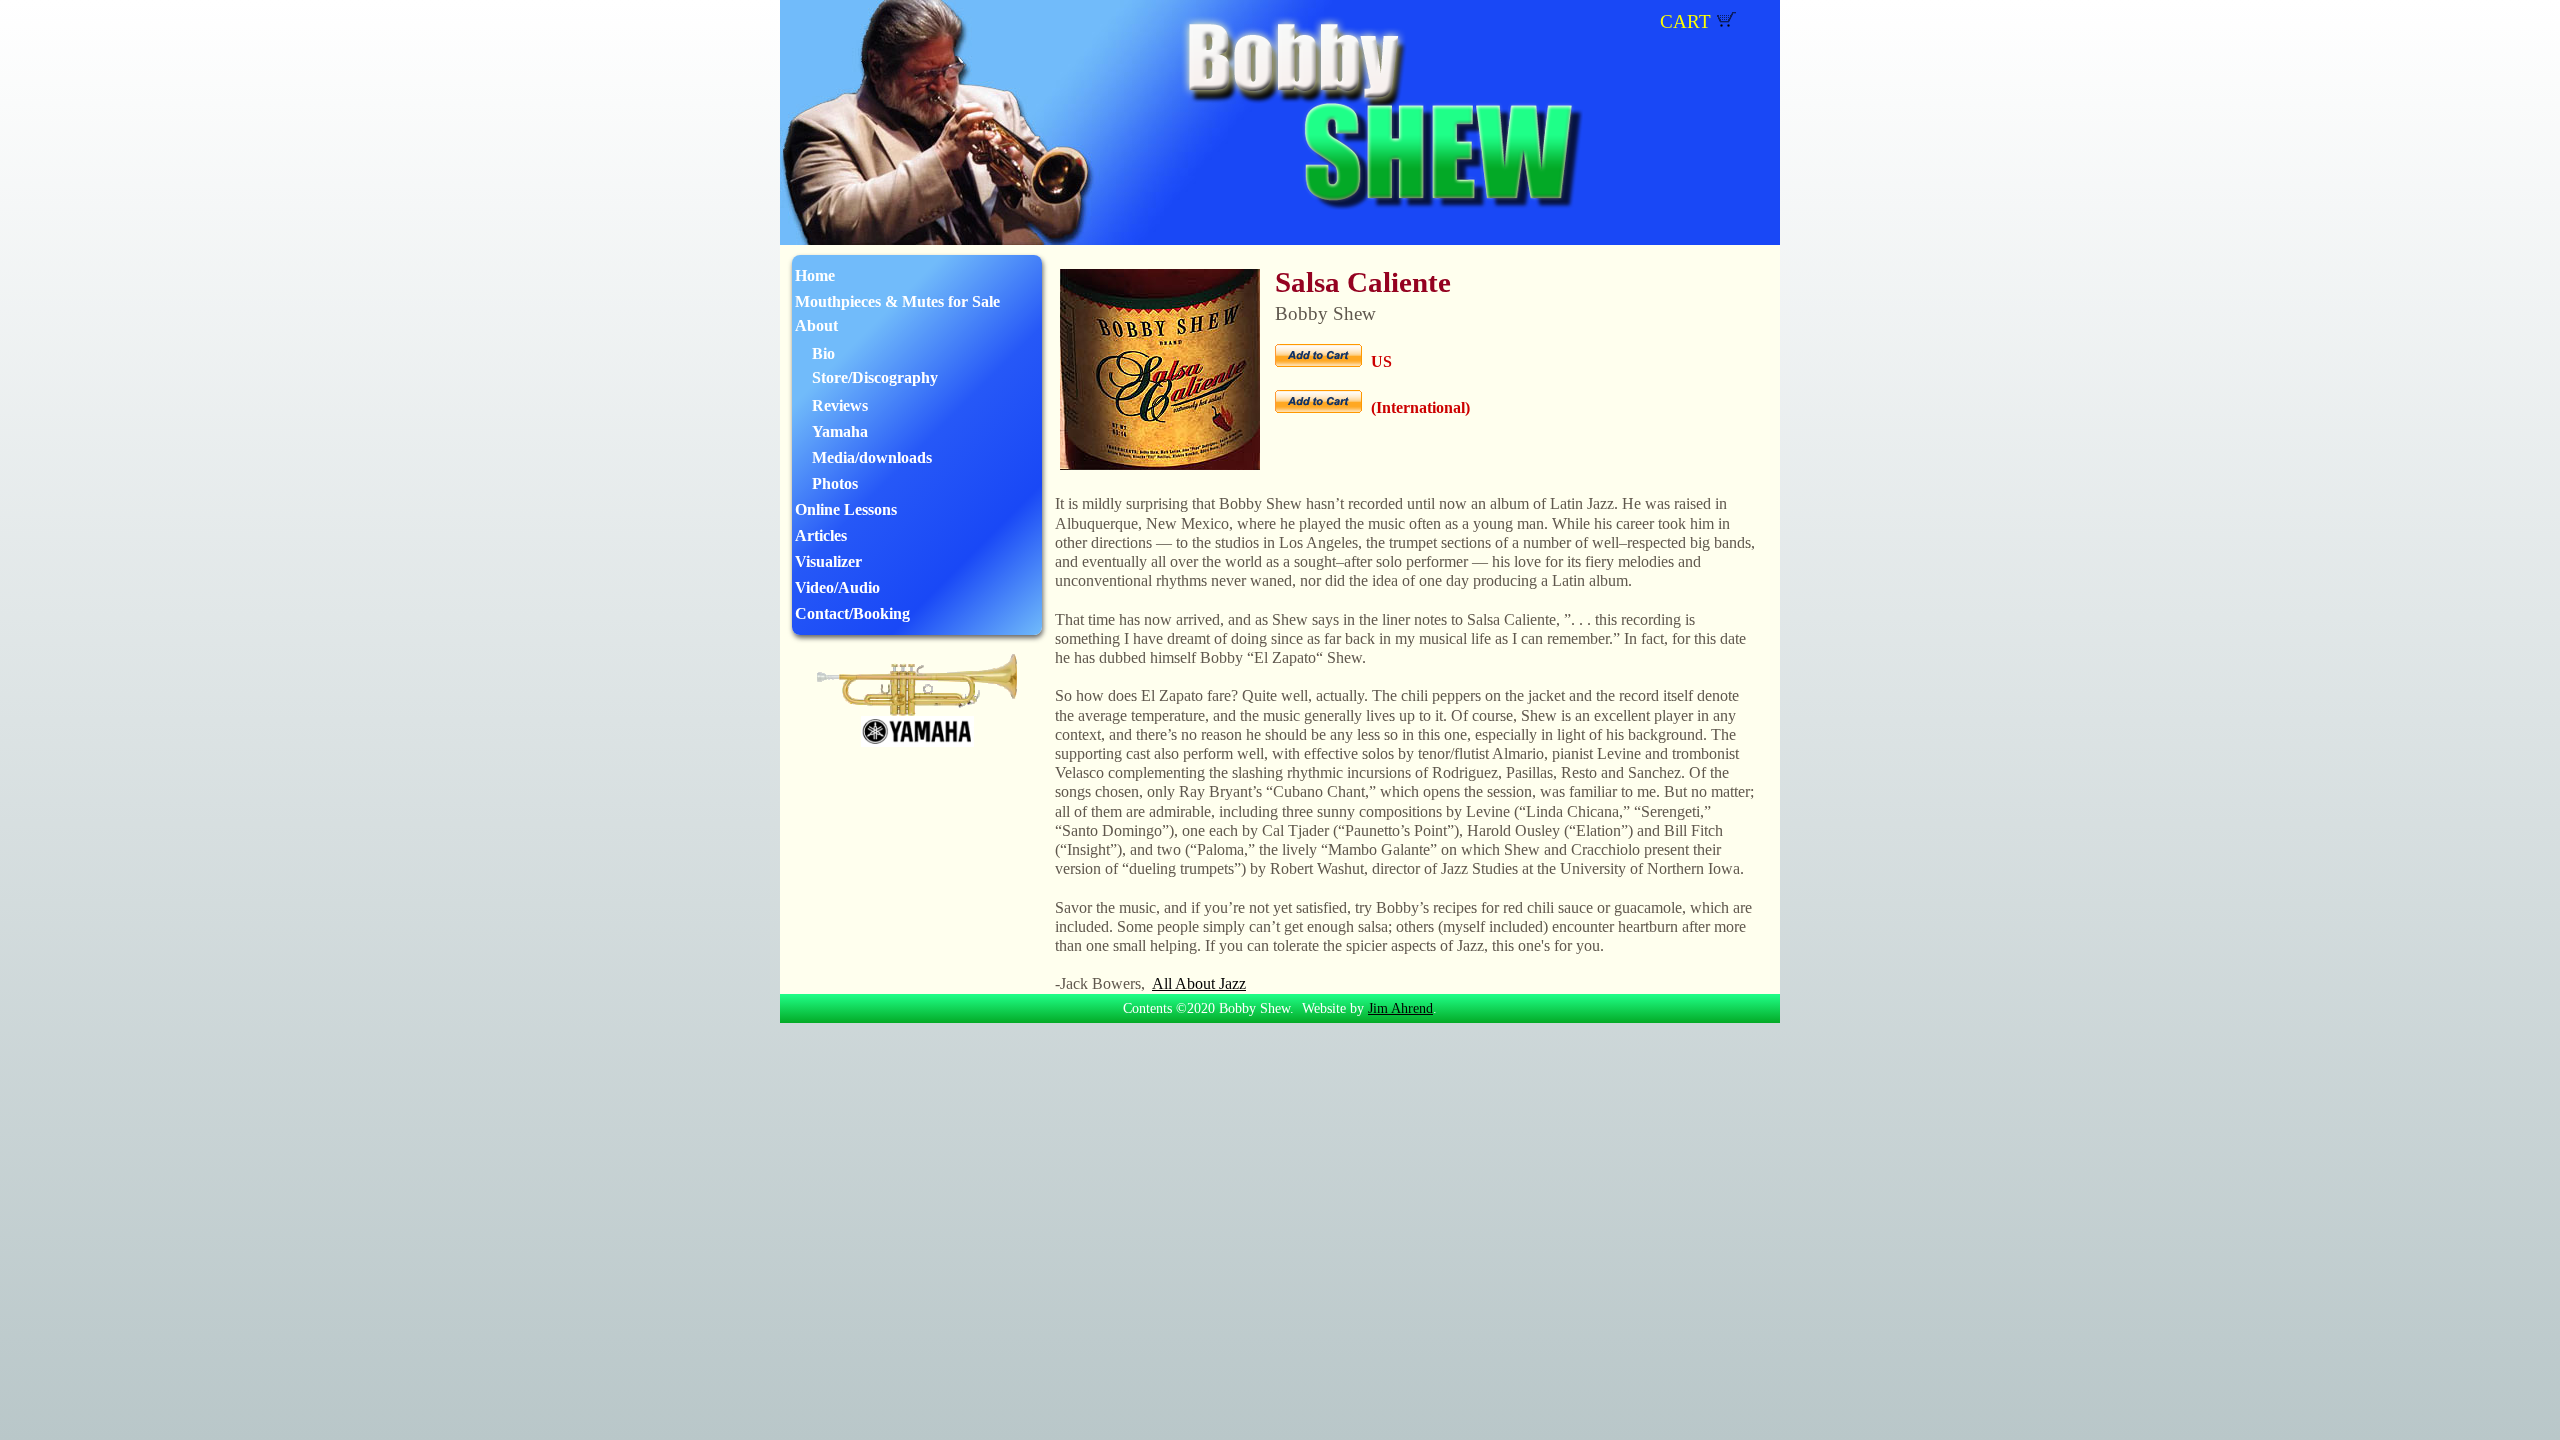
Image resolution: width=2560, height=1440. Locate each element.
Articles (821, 535)
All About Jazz (1199, 983)
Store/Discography (875, 377)
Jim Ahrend (1400, 1008)
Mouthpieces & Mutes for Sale (897, 301)
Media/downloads (872, 457)
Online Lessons (846, 509)
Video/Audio (837, 587)
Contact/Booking (852, 613)
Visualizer (828, 561)
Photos (835, 483)
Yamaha (840, 431)
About (816, 325)
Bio (823, 353)
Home (815, 275)
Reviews (840, 405)
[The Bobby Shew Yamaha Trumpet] (917, 710)
